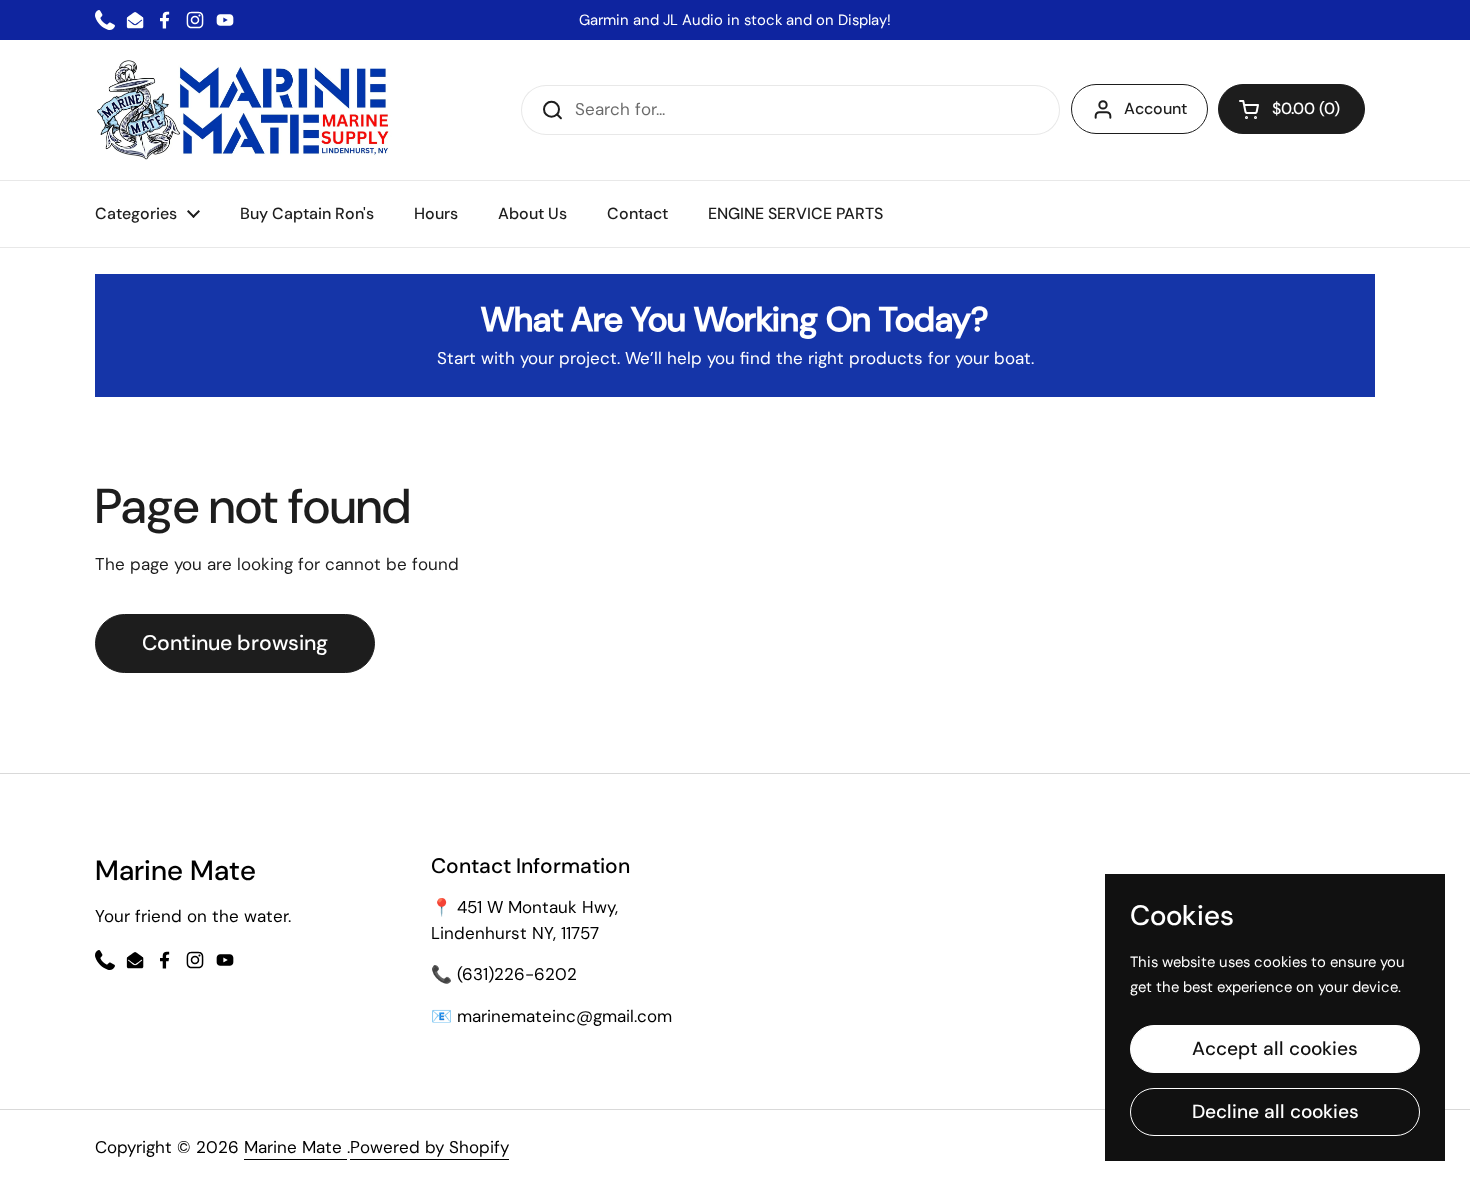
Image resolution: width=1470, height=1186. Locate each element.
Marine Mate (295, 1147)
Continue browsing (235, 643)
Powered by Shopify (429, 1147)
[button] (1291, 109)
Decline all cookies (1275, 1111)
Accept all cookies (1275, 1048)
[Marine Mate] (247, 110)
